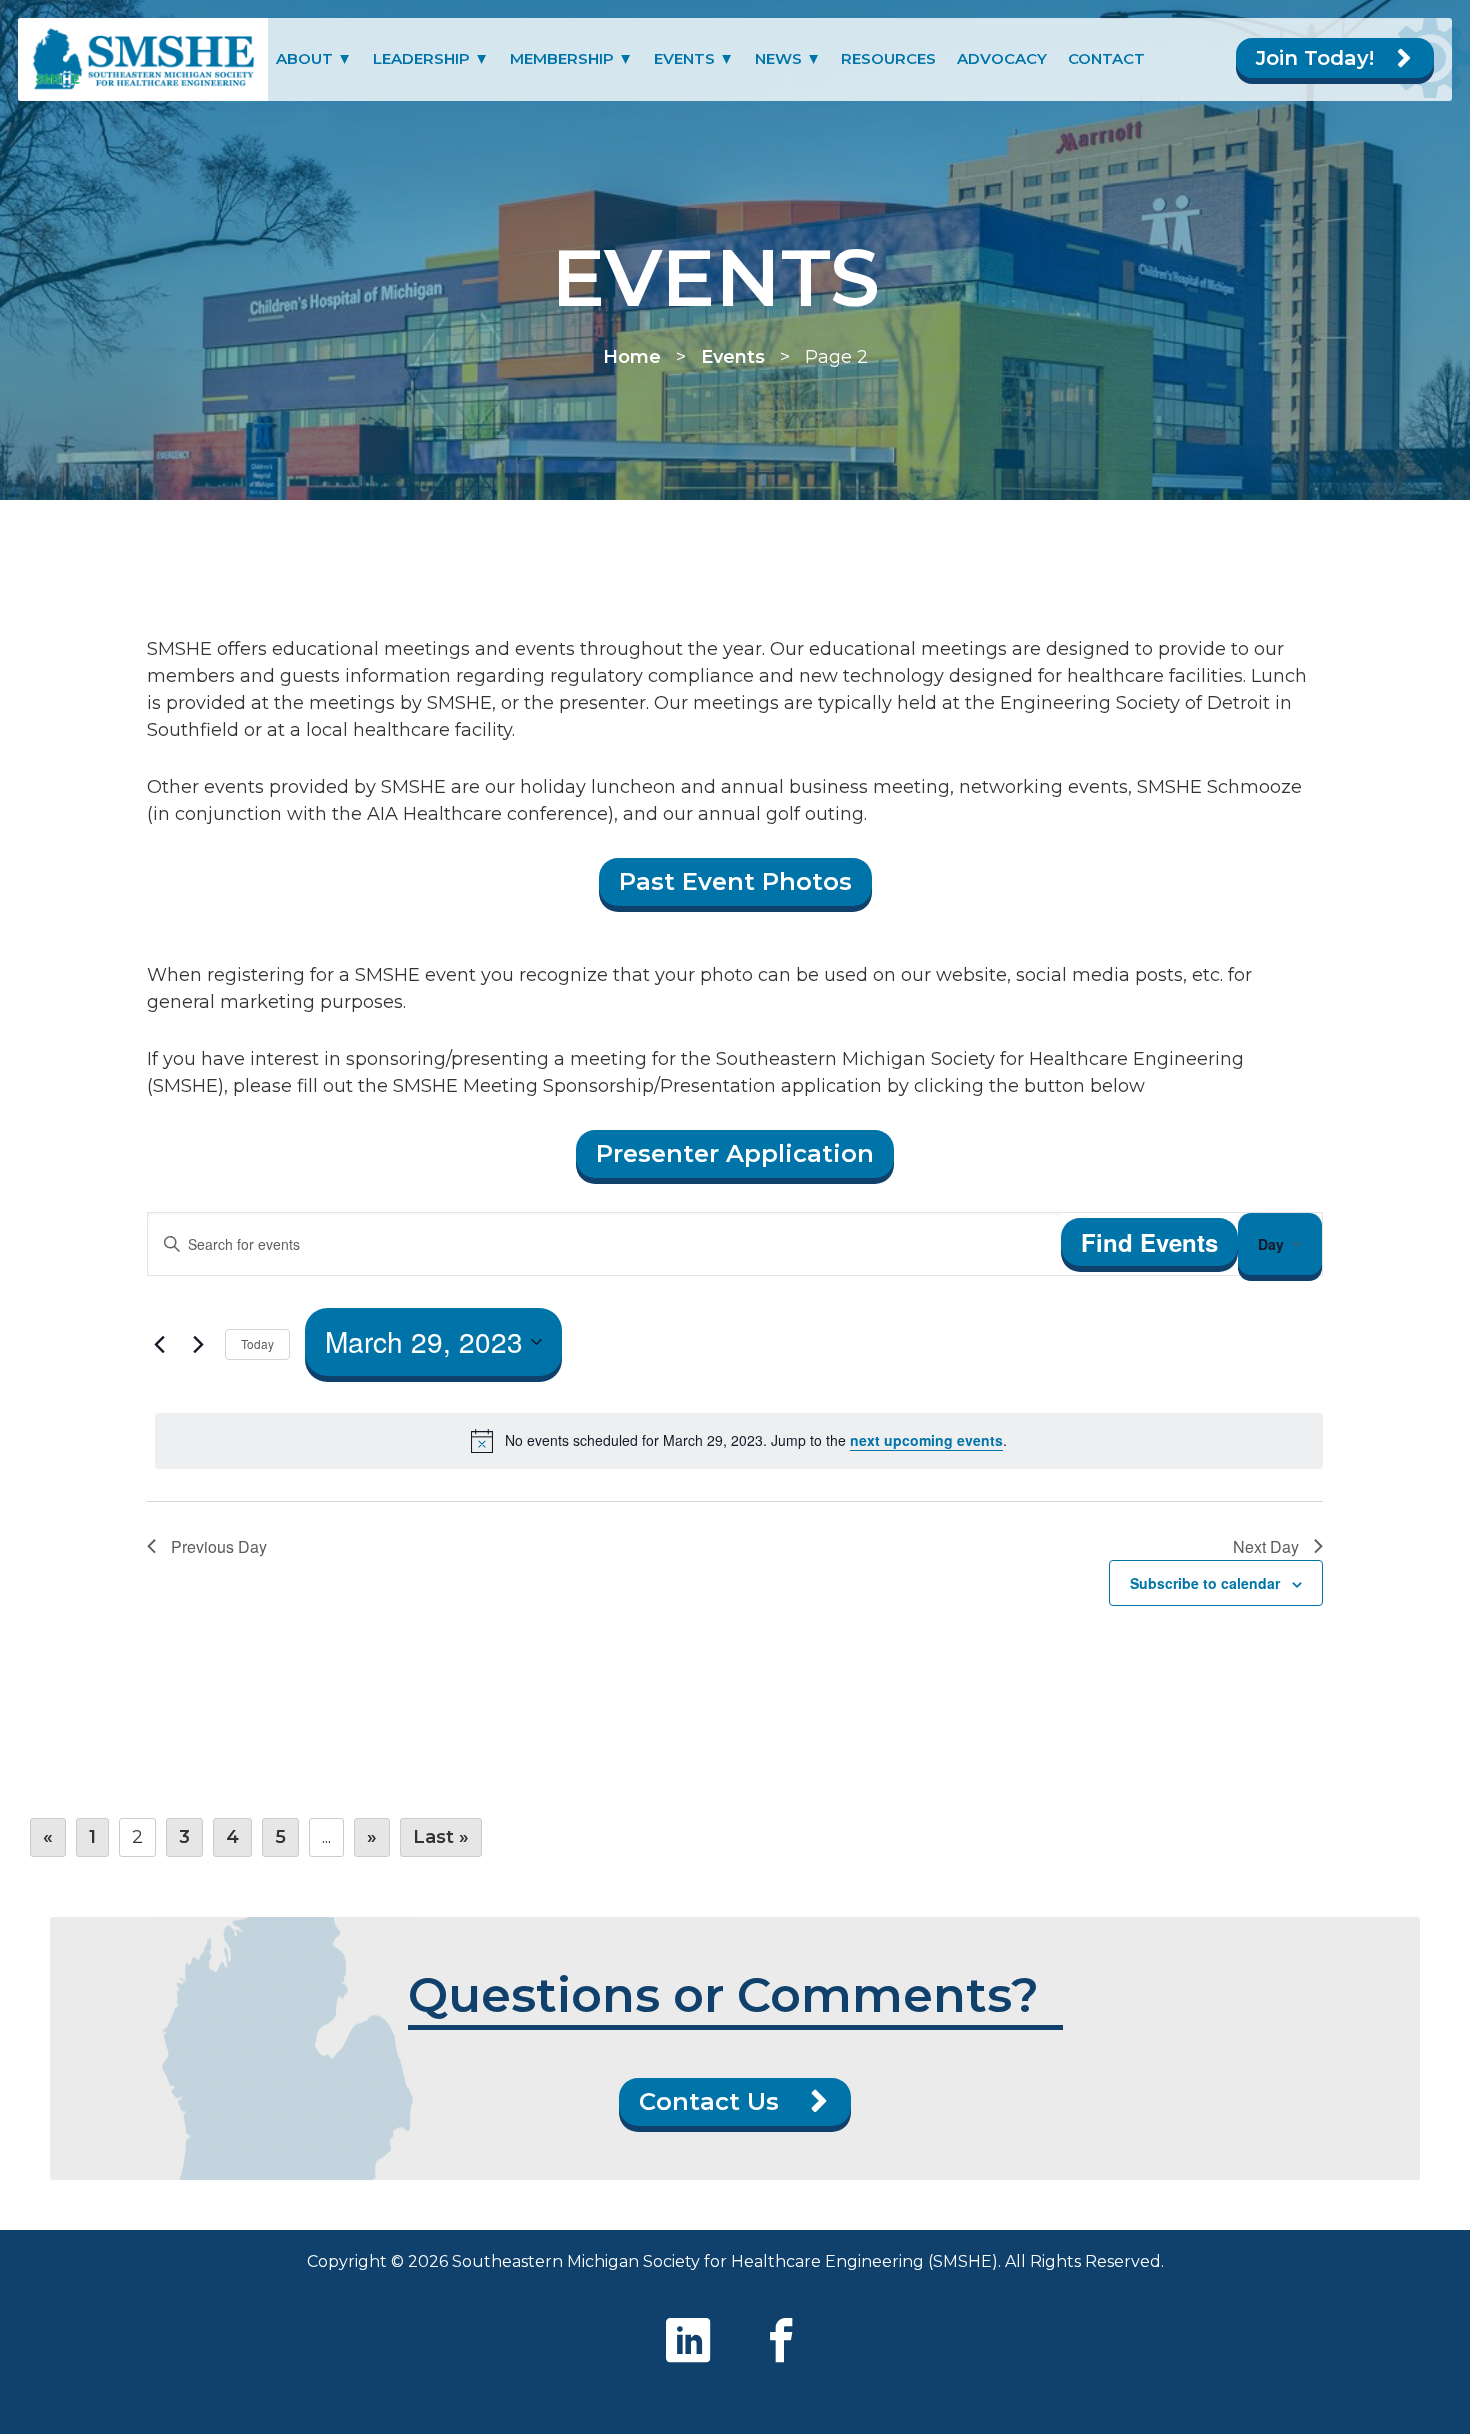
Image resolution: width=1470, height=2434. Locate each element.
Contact (1106, 58)
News (778, 58)
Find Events (1149, 1242)
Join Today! (1315, 58)
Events (684, 58)
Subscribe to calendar (1205, 1583)
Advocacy (1002, 58)
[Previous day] (159, 1344)
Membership (562, 58)
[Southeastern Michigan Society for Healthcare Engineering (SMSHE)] (143, 59)
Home (632, 357)
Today (257, 1343)
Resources (888, 58)
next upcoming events (926, 1440)
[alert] (739, 1441)
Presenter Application (735, 1153)
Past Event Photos (735, 881)
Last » (441, 1837)
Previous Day (219, 1546)
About (304, 58)
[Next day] (198, 1344)
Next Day (1266, 1546)
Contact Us (709, 2101)
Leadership (421, 58)
